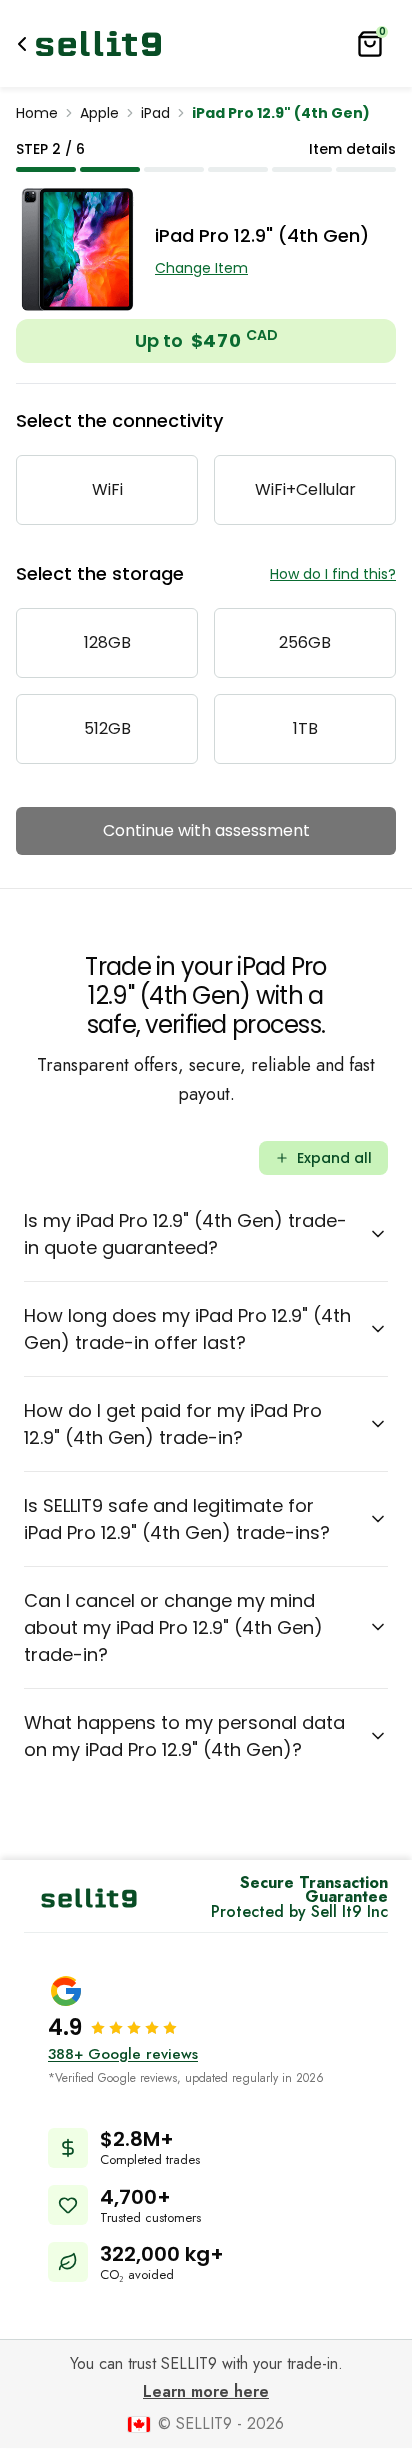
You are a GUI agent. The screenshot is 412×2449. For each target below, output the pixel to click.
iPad (155, 113)
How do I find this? (333, 574)
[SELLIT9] (98, 43)
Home (37, 113)
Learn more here (206, 2391)
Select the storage (100, 573)
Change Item (201, 268)
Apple (99, 113)
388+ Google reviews (123, 2054)
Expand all (334, 1158)
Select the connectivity (119, 420)
